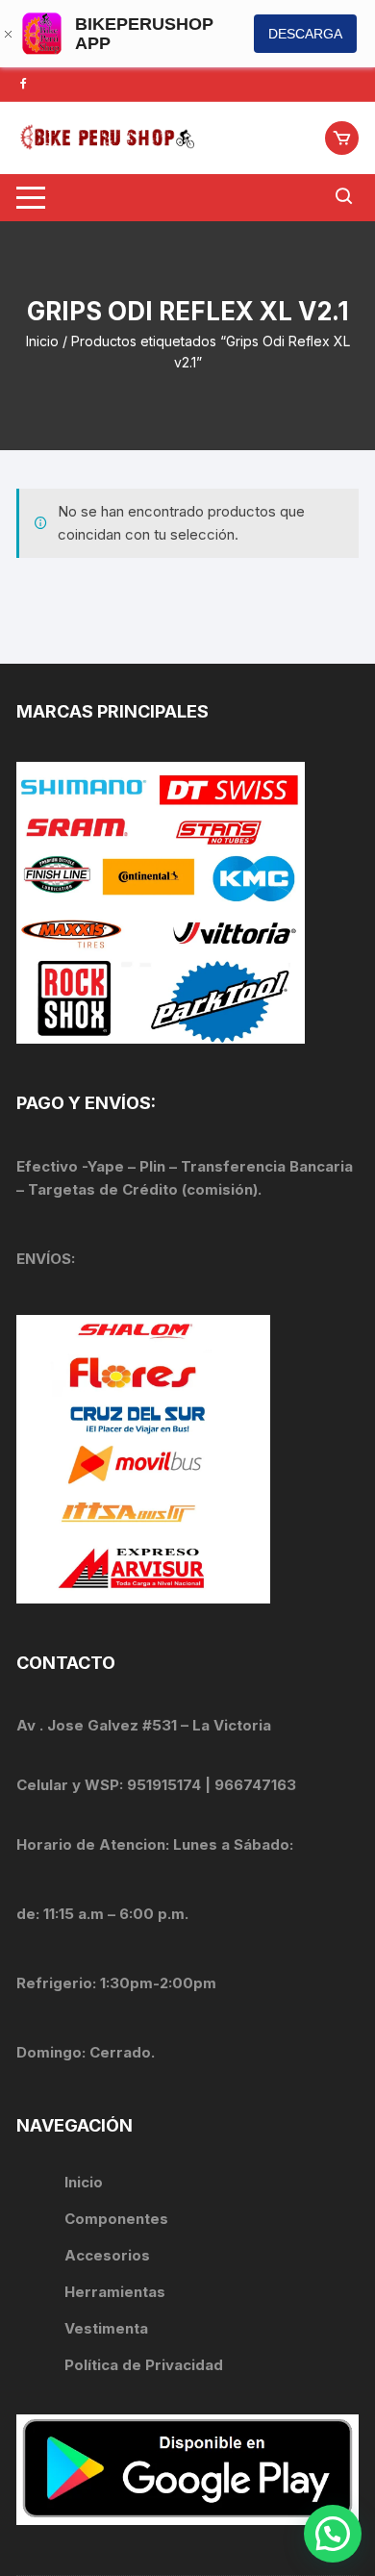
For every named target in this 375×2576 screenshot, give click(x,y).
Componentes (116, 2219)
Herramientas (117, 2292)
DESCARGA (305, 34)
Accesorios (107, 2255)
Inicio (42, 341)
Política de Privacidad (144, 2365)
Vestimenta (106, 2328)
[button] (333, 2534)
